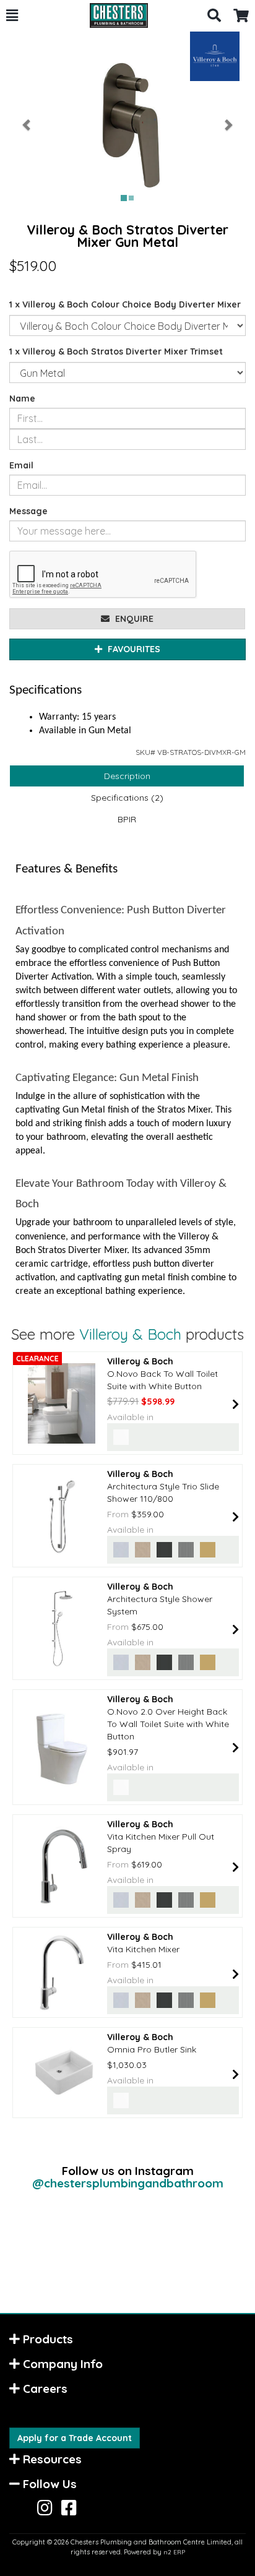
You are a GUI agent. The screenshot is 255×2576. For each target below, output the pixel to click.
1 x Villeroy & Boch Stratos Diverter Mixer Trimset (116, 351)
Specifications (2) (127, 798)
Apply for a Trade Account (75, 2438)
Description (127, 776)
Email (21, 465)
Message (28, 511)
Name (22, 398)
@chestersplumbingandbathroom (128, 2183)
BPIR (127, 819)
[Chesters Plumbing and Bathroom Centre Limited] (113, 15)
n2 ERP (174, 2552)
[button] (12, 15)
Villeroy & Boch (130, 1334)
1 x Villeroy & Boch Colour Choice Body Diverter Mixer (125, 304)
